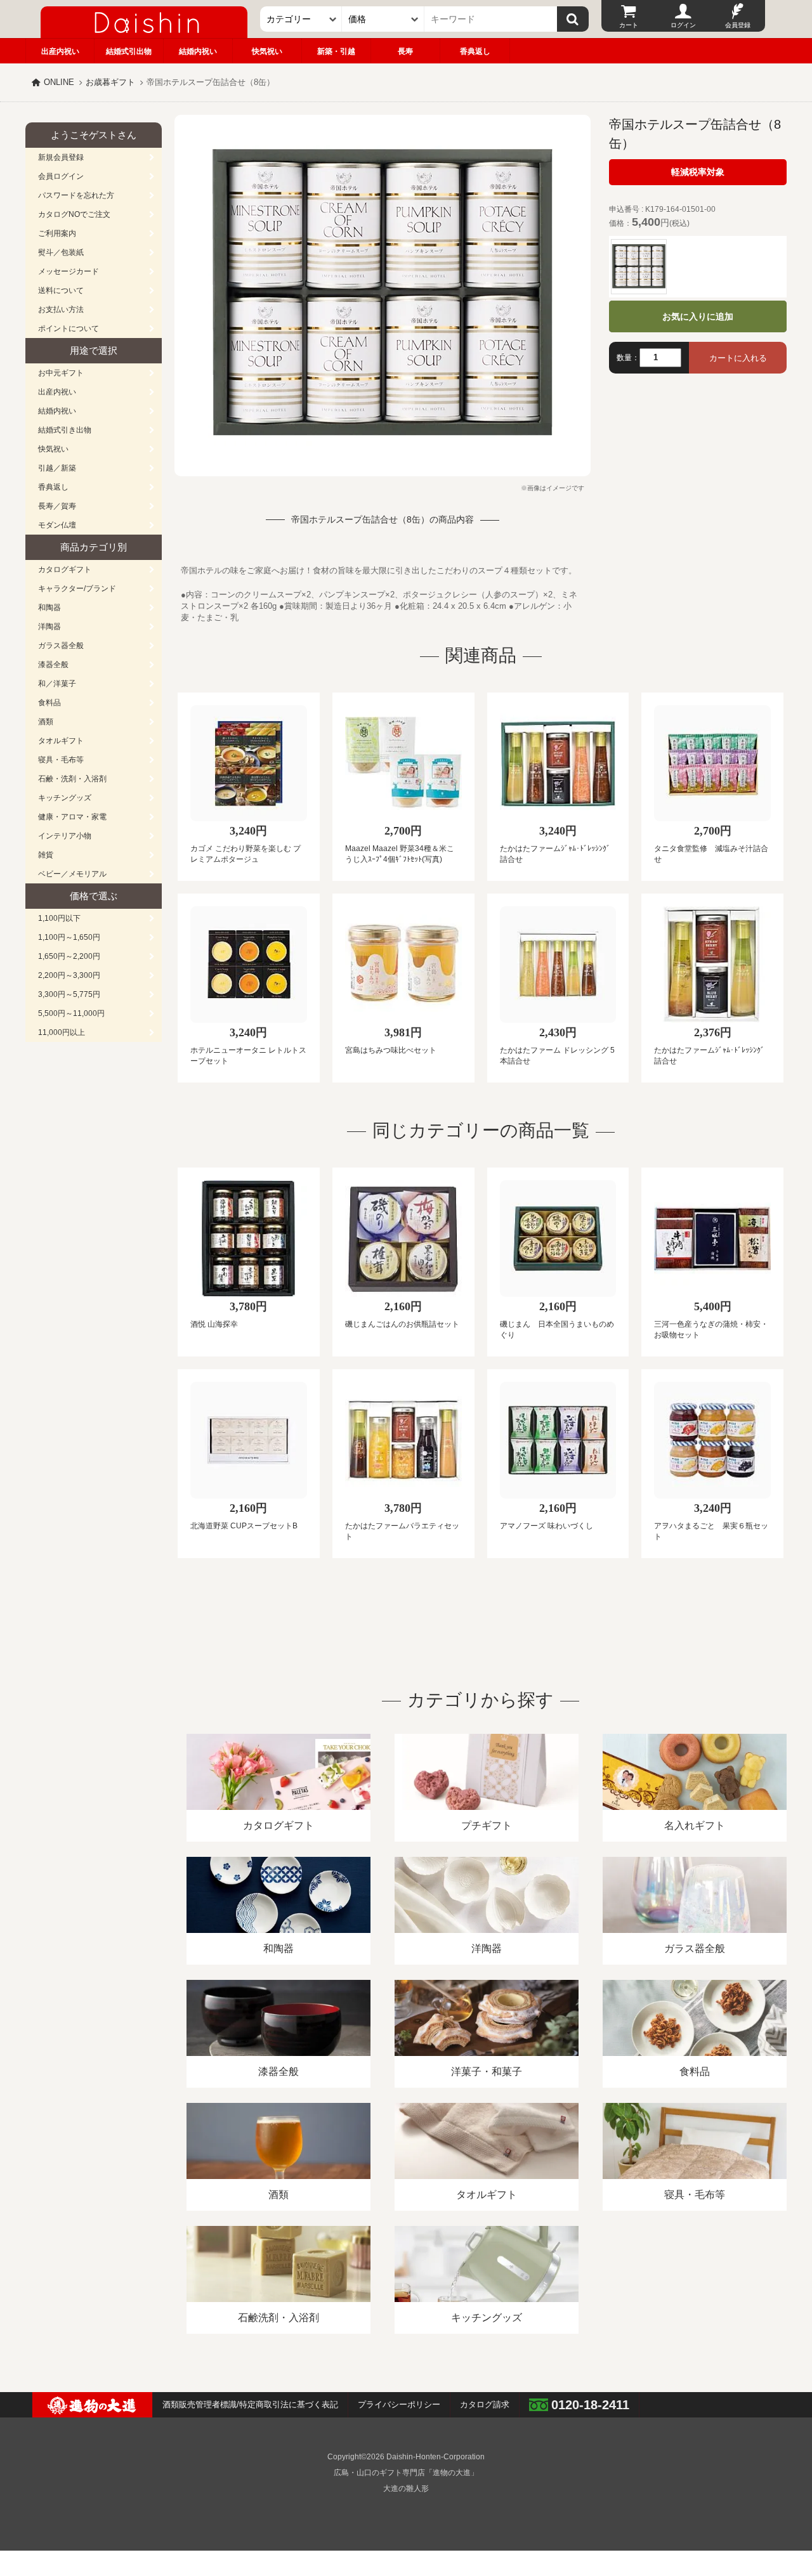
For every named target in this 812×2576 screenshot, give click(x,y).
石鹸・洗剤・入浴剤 (72, 779)
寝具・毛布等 (61, 760)
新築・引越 (336, 51)
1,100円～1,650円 (69, 937)
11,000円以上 (62, 1032)
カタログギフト (65, 569)
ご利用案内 (57, 233)
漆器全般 (53, 665)
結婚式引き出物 (65, 430)
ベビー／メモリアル (72, 874)
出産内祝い (60, 51)
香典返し (475, 51)
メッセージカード (69, 271)
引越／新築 (57, 468)
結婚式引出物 (129, 51)
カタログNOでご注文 (74, 214)
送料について (61, 290)
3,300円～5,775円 (69, 994)
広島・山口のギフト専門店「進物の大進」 (406, 2473)
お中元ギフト (61, 373)
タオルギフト (61, 741)
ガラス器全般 (61, 646)
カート (629, 25)
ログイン (683, 25)
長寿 (405, 51)
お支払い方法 (61, 309)
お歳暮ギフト (110, 82)
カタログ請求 (485, 2404)
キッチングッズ (65, 798)
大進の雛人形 (406, 2488)
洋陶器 (49, 627)
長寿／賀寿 (57, 506)
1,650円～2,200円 (69, 956)
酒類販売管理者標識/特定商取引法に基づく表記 (250, 2404)
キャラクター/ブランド (77, 589)
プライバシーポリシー (399, 2404)
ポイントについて (69, 329)
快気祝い (267, 51)
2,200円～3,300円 (69, 975)
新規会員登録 (61, 157)
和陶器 (49, 608)
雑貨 (46, 855)
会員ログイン (61, 176)
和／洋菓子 (57, 684)
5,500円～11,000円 (71, 1013)
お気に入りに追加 (698, 316)
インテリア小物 (65, 836)
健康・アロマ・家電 (72, 817)
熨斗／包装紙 (61, 252)
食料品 (49, 703)
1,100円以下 (59, 918)
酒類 (46, 722)
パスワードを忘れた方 (76, 195)
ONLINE (59, 82)
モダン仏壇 (57, 525)
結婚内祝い (198, 51)
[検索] (573, 19)
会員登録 (738, 25)
